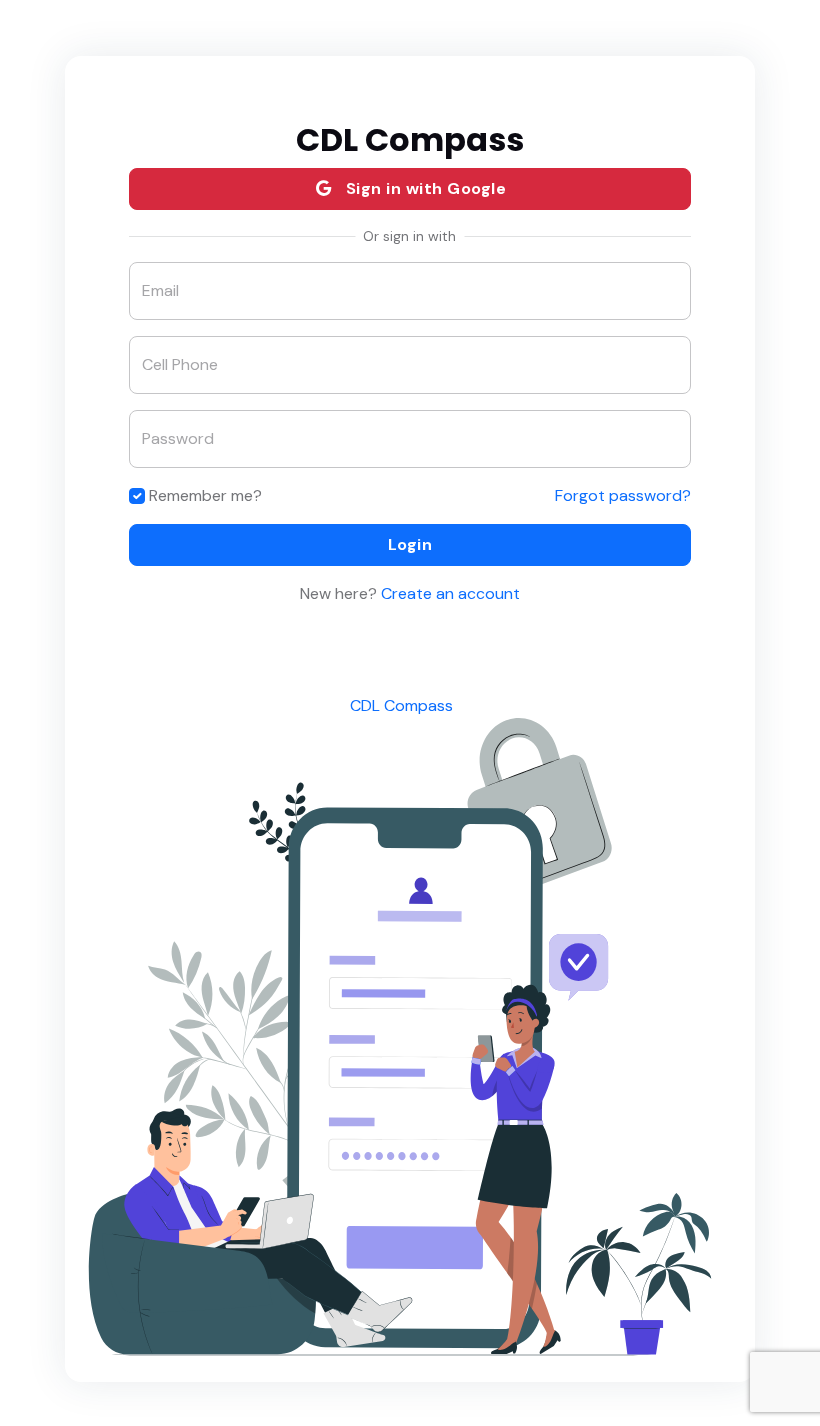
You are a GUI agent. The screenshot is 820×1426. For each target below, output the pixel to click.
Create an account (448, 593)
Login (410, 544)
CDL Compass (401, 705)
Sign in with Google (423, 188)
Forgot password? (623, 495)
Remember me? (205, 495)
